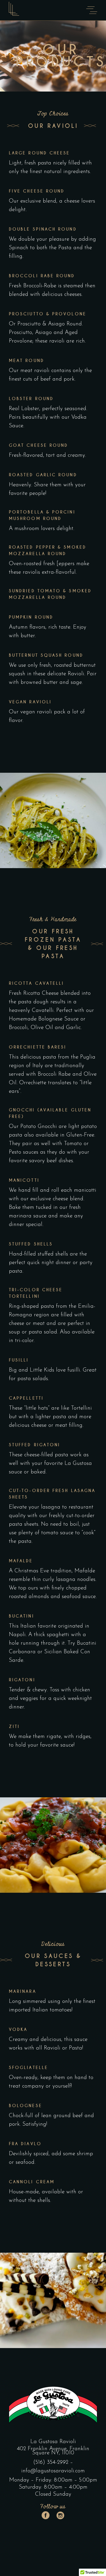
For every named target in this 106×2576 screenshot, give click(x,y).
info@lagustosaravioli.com (53, 2471)
